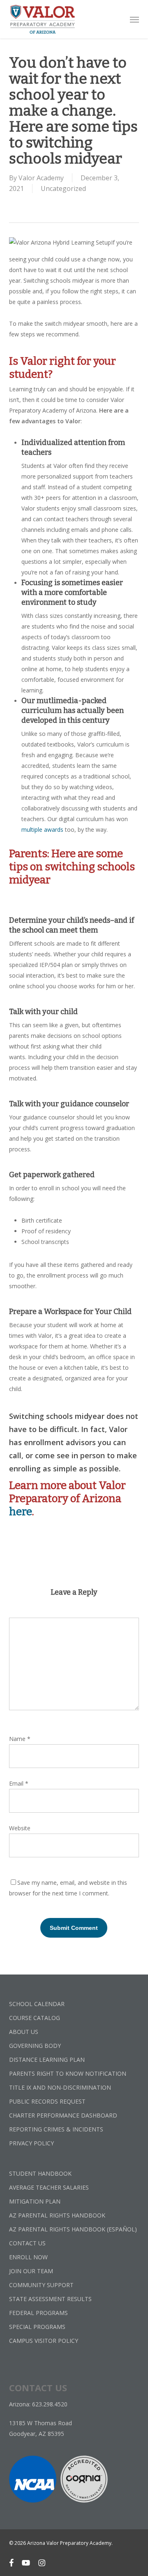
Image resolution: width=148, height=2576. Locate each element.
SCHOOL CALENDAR (37, 2004)
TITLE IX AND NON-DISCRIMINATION (60, 2087)
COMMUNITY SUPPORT (41, 2285)
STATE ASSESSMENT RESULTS (50, 2299)
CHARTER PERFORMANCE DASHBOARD (63, 2115)
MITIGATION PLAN (35, 2201)
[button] (134, 19)
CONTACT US (27, 2243)
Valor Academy (41, 178)
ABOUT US (24, 2032)
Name (20, 1739)
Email (19, 1783)
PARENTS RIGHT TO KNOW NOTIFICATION (68, 2073)
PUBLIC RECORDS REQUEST (47, 2101)
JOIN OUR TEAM (31, 2271)
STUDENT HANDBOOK (40, 2173)
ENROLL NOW (28, 2257)
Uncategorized (63, 188)
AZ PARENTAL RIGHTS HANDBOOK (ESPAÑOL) (73, 2229)
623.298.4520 (50, 2404)
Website (20, 1828)
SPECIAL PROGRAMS (37, 2327)
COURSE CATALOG (35, 2018)
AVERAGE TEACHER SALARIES (49, 2187)
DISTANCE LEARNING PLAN (47, 2060)
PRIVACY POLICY (31, 2143)
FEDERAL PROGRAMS (38, 2313)
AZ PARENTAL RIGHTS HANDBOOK (57, 2215)
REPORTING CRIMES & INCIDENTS (56, 2129)
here (21, 1512)
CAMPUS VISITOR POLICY (44, 2341)
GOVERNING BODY (35, 2046)
